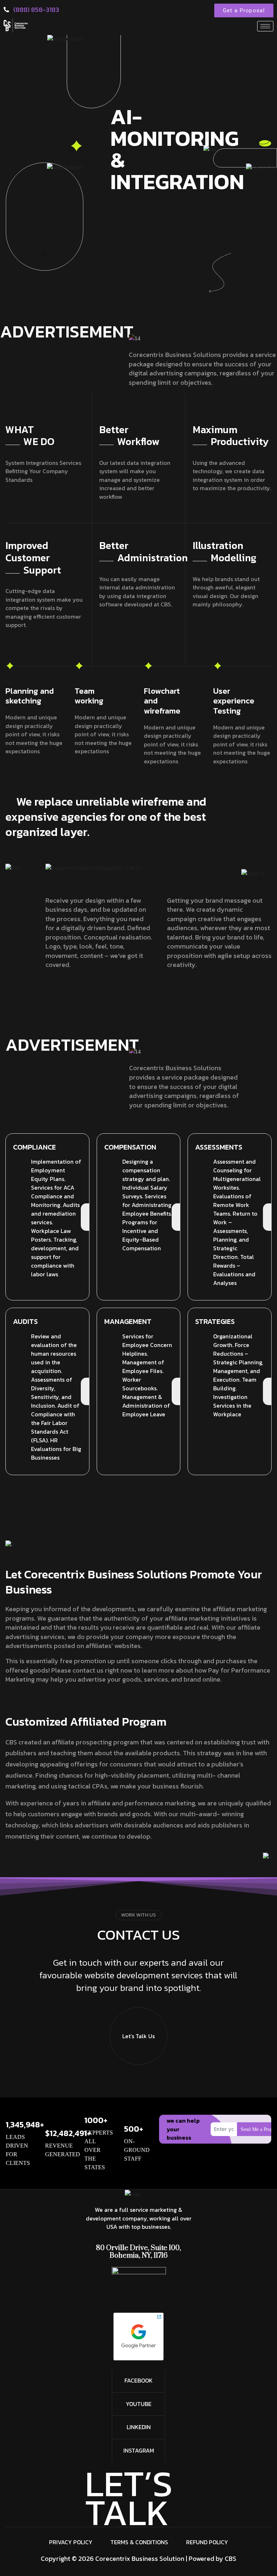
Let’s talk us (138, 2036)
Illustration (225, 551)
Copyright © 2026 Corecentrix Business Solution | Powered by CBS (138, 2558)
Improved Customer (33, 557)
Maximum (231, 435)
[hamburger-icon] (265, 26)
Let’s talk (129, 2498)
